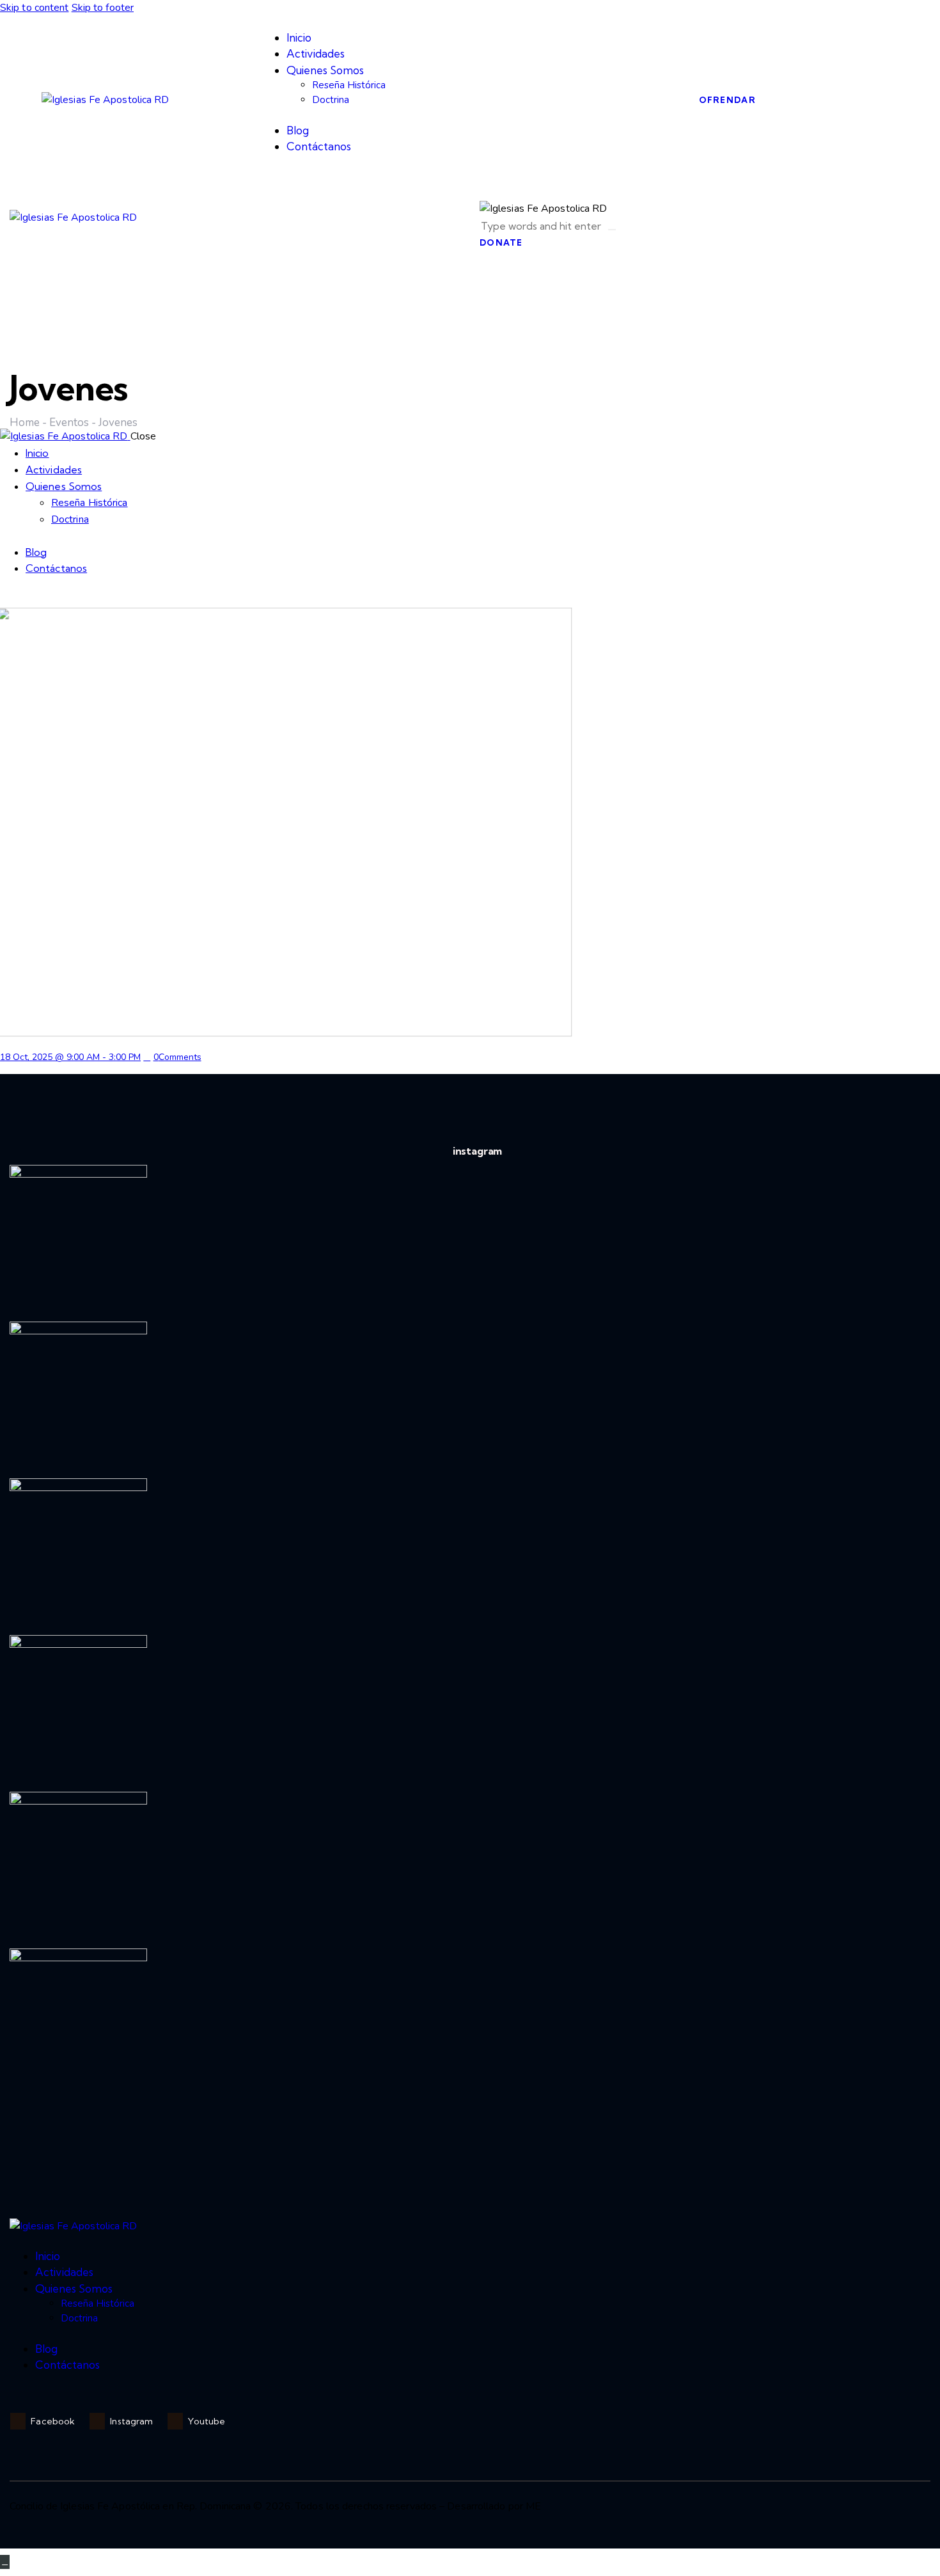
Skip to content (35, 8)
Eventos (69, 423)
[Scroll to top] (5, 2562)
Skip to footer (103, 8)
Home (25, 423)
